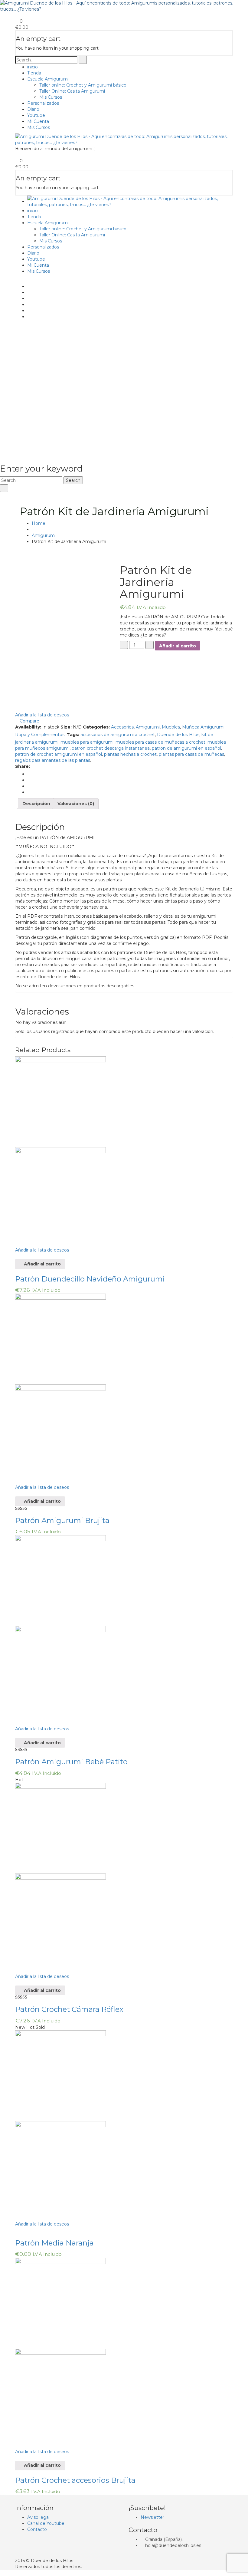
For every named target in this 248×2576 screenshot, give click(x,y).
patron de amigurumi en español (186, 748)
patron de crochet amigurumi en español (59, 754)
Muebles (171, 727)
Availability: (28, 727)
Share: (23, 766)
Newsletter (152, 2517)
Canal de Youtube (46, 2523)
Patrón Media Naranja (54, 2243)
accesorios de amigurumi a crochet (118, 735)
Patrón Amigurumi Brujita (62, 1520)
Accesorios (122, 727)
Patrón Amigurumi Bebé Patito (71, 1762)
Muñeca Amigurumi (203, 727)
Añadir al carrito (178, 646)
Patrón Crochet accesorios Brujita (75, 2480)
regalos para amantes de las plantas (53, 760)
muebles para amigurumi (87, 742)
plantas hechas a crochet (130, 754)
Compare (29, 721)
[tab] (36, 804)
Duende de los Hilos (178, 735)
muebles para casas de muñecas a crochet (160, 742)
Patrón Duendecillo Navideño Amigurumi (90, 1279)
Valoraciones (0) (76, 804)
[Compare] (17, 1241)
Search (73, 480)
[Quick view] (17, 1256)
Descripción (36, 804)
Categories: (96, 727)
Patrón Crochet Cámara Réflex (69, 2009)
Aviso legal (38, 2517)
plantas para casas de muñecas (191, 754)
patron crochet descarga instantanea (111, 748)
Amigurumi (44, 535)
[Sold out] (21, 2230)
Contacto (37, 2529)
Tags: (73, 735)
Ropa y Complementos (40, 735)
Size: (66, 727)
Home (39, 523)
